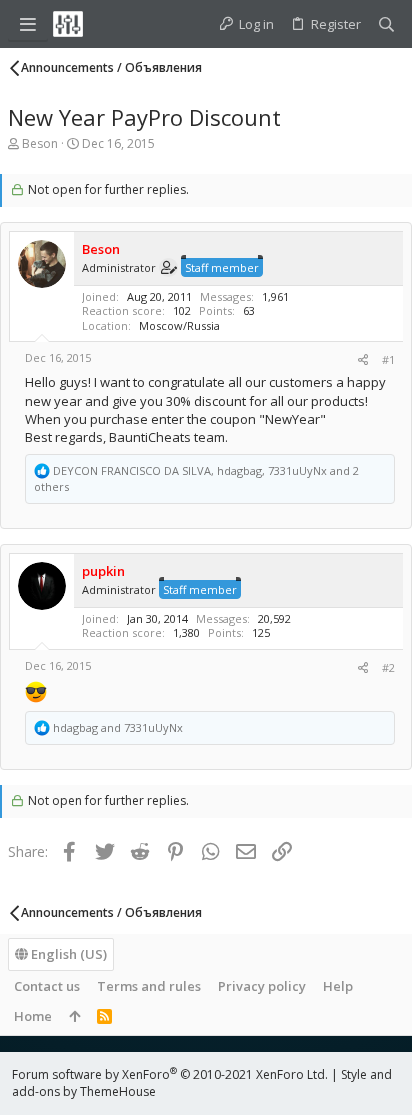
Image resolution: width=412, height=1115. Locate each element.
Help (338, 986)
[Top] (74, 1016)
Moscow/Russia (179, 325)
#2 (388, 667)
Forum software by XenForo (170, 1074)
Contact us (47, 986)
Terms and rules (149, 986)
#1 (388, 359)
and (118, 727)
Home (33, 1016)
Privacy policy (262, 986)
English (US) (67, 954)
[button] (28, 24)
